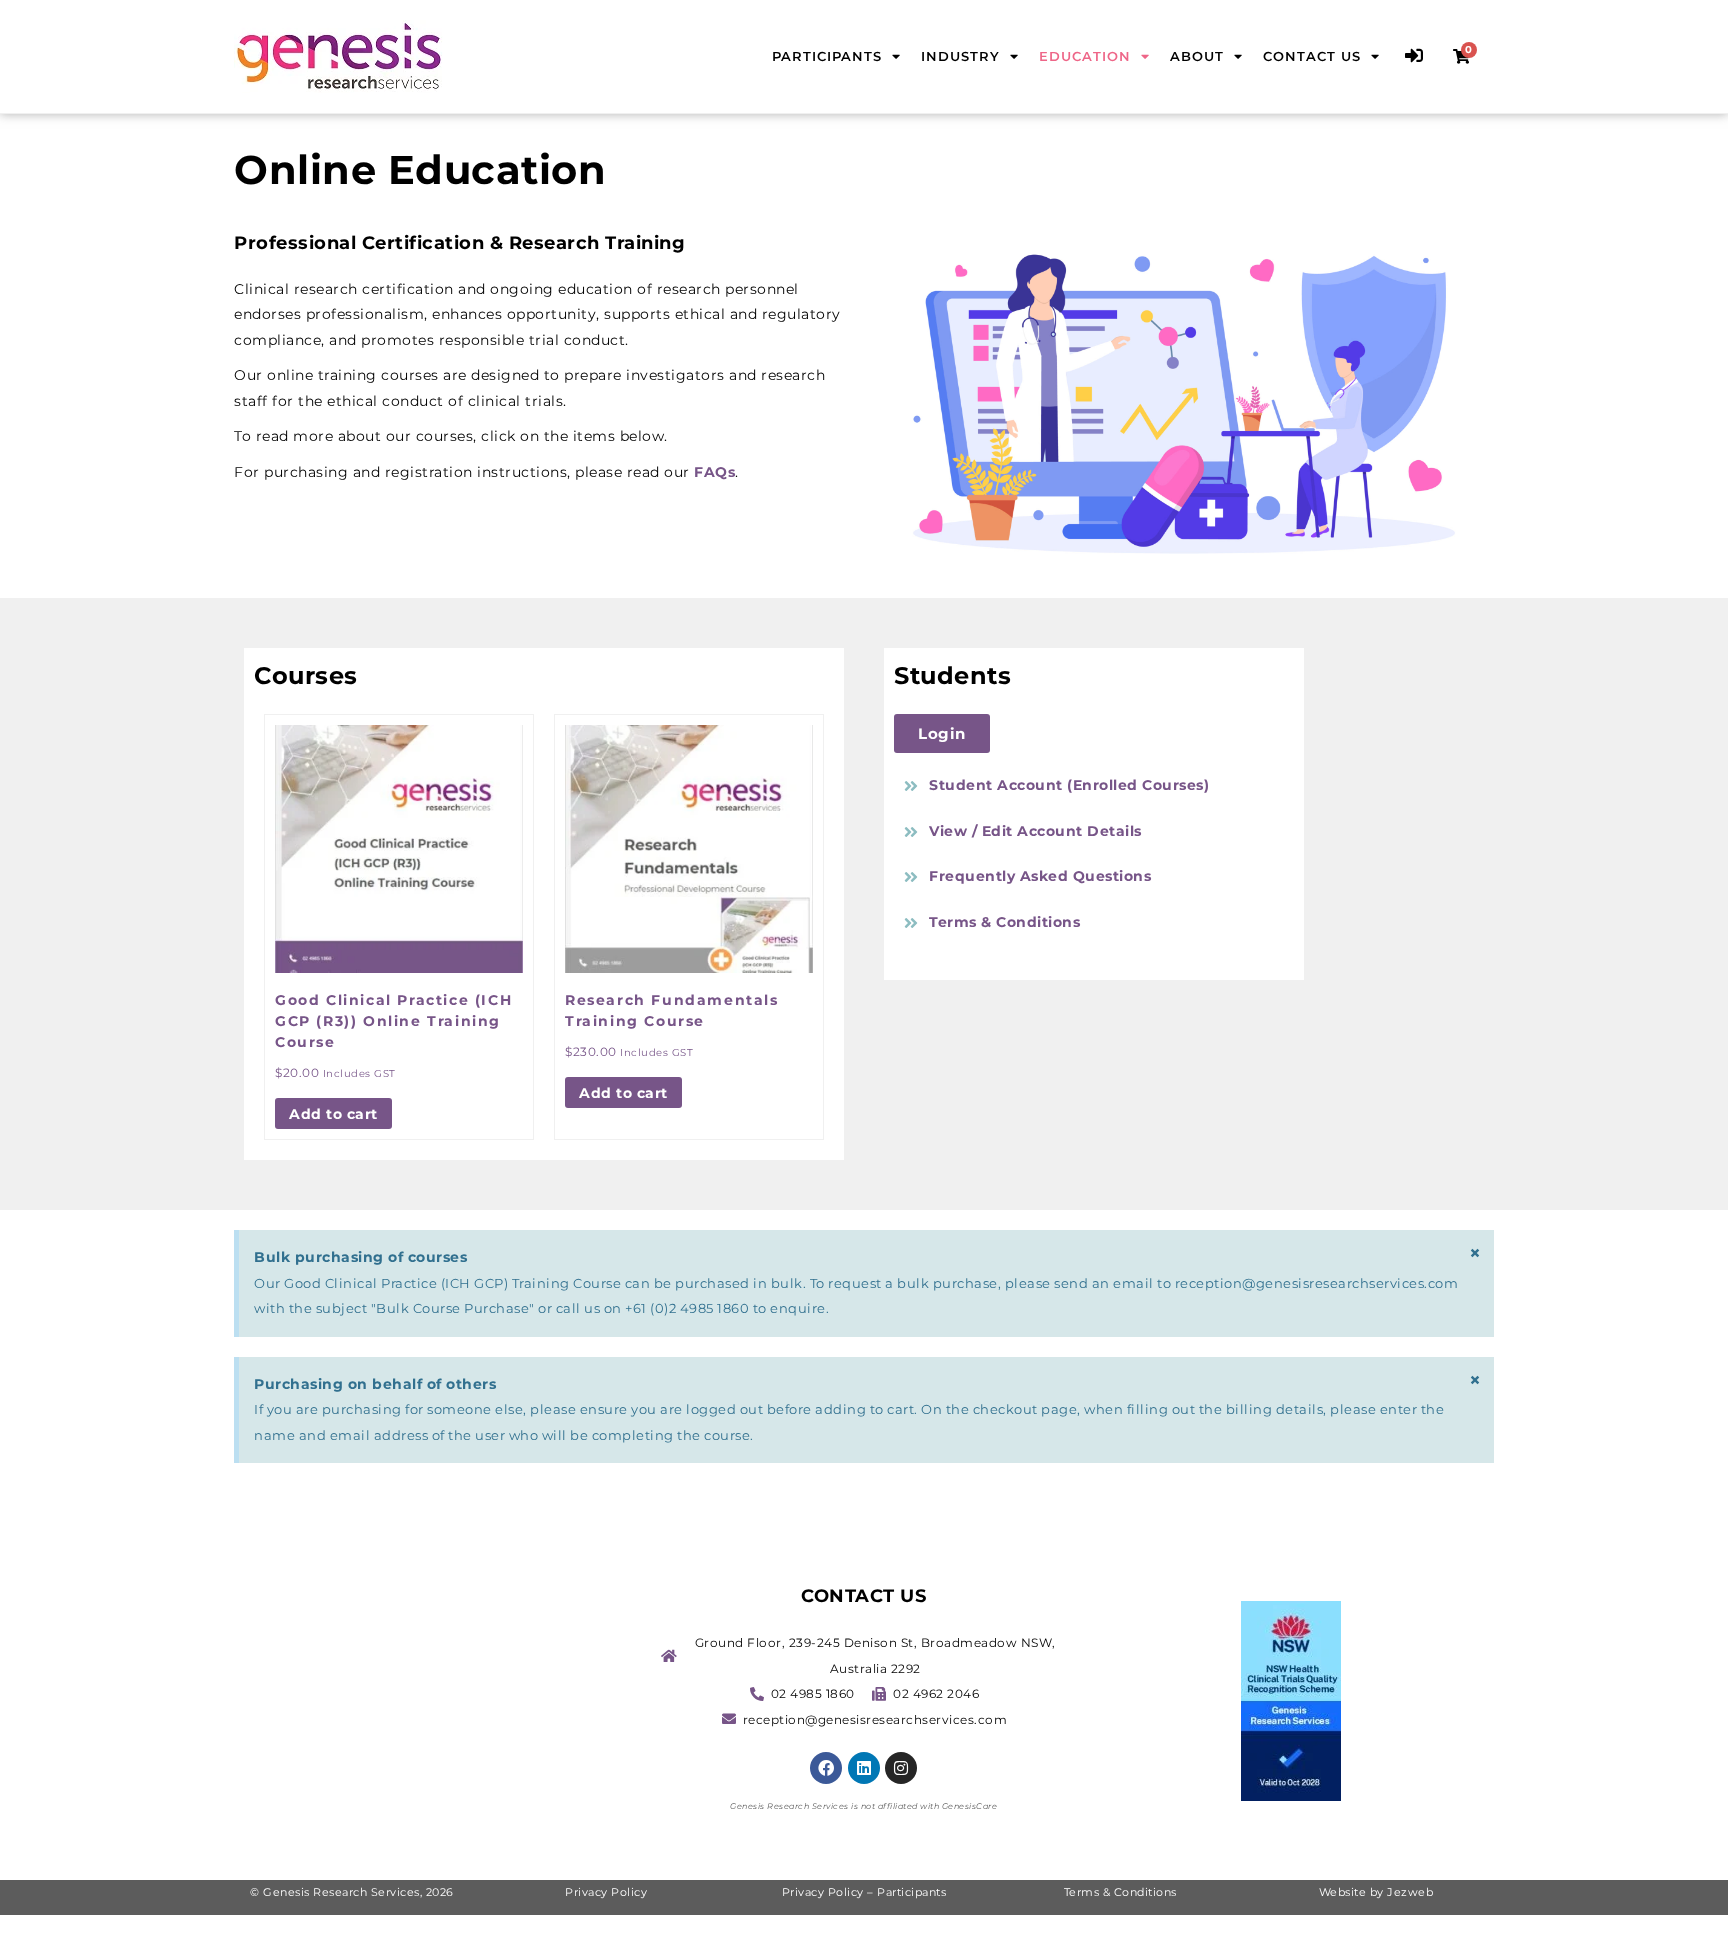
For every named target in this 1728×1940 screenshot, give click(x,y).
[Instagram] (901, 1768)
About (1197, 56)
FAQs (714, 472)
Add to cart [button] (333, 1114)
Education (1085, 56)
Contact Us (1312, 56)
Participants (827, 56)
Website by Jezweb (1376, 1892)
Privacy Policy (608, 1892)
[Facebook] (826, 1768)
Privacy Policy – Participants (864, 1892)
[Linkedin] (864, 1768)
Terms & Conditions (1120, 1892)
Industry (960, 56)
